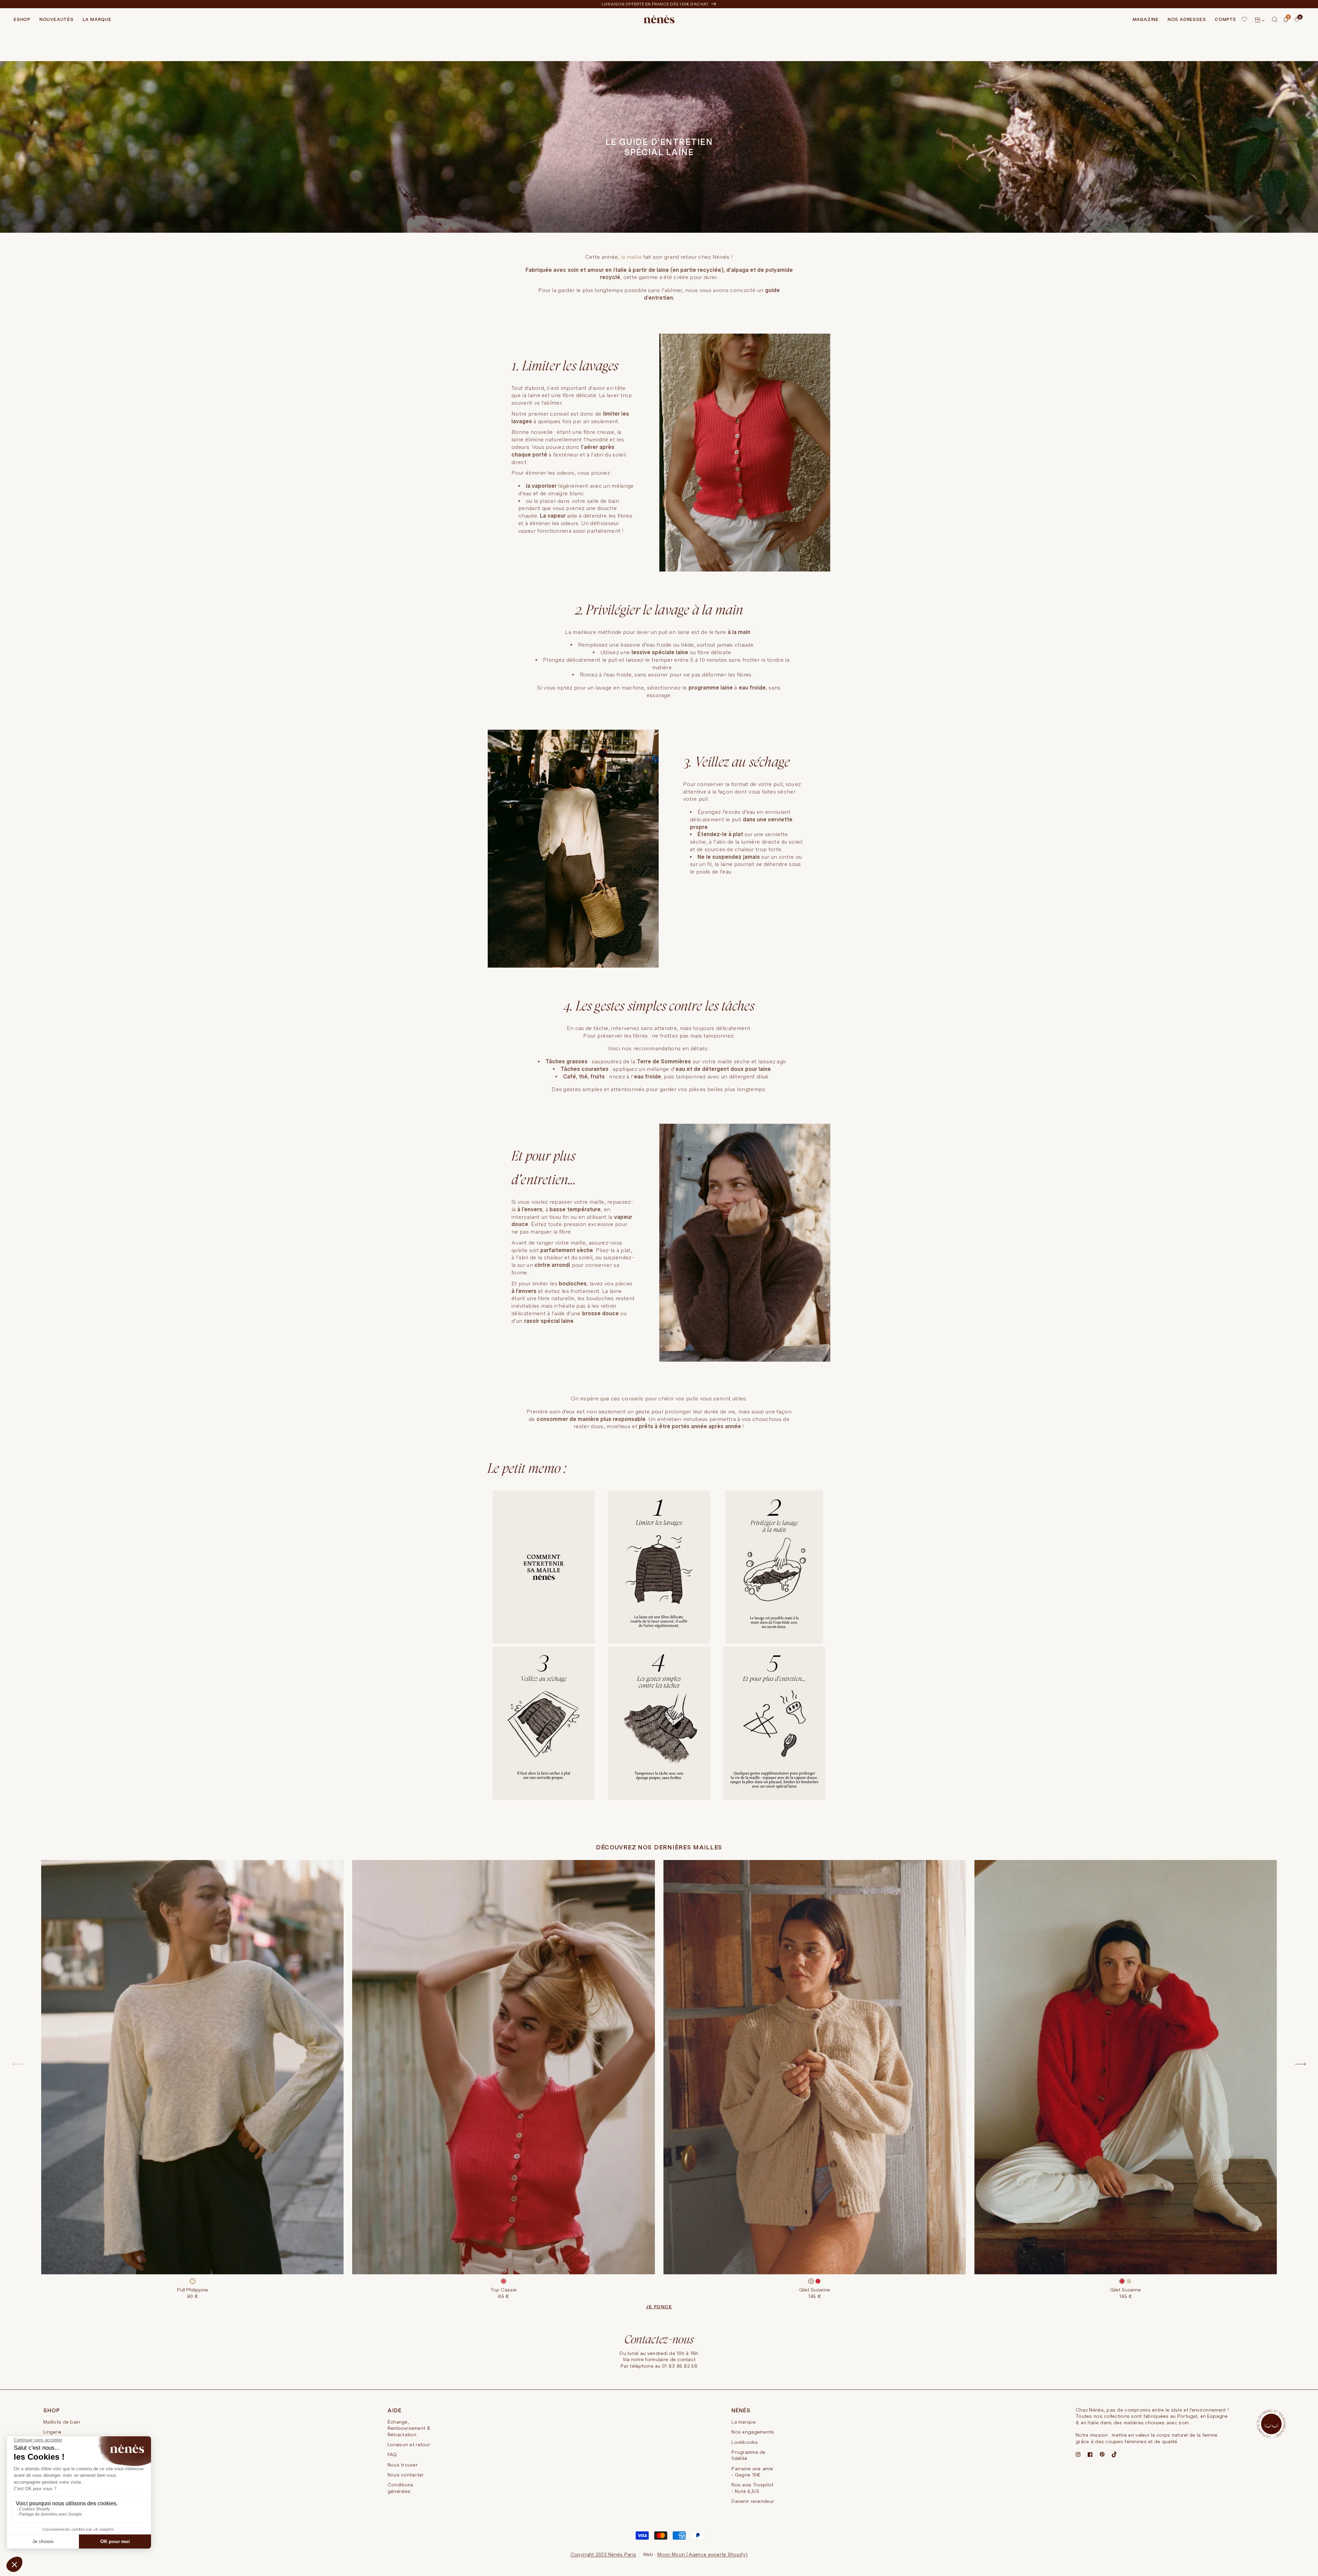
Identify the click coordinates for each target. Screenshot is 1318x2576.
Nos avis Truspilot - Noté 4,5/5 (752, 2488)
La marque (744, 2422)
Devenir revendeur (753, 2501)
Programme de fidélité (748, 2455)
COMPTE (1225, 19)
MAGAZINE (1146, 19)
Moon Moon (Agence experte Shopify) (703, 2554)
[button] (1275, 20)
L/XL (834, 2246)
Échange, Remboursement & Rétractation (409, 2428)
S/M (504, 2246)
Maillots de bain (62, 2422)
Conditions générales (401, 2488)
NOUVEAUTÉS (57, 19)
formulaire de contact (670, 2359)
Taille (193, 2239)
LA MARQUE (97, 19)
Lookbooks (745, 2442)
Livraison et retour (409, 2445)
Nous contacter (406, 2475)
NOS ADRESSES (1187, 19)
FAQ (392, 2454)
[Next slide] (1300, 2064)
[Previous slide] (18, 2064)
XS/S (795, 2246)
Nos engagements (753, 2432)
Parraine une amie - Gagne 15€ (752, 2472)
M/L (517, 2246)
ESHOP (22, 19)
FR (1258, 19)
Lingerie (52, 2432)
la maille (631, 257)
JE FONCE (659, 2307)
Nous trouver (403, 2465)
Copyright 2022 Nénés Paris (603, 2554)
